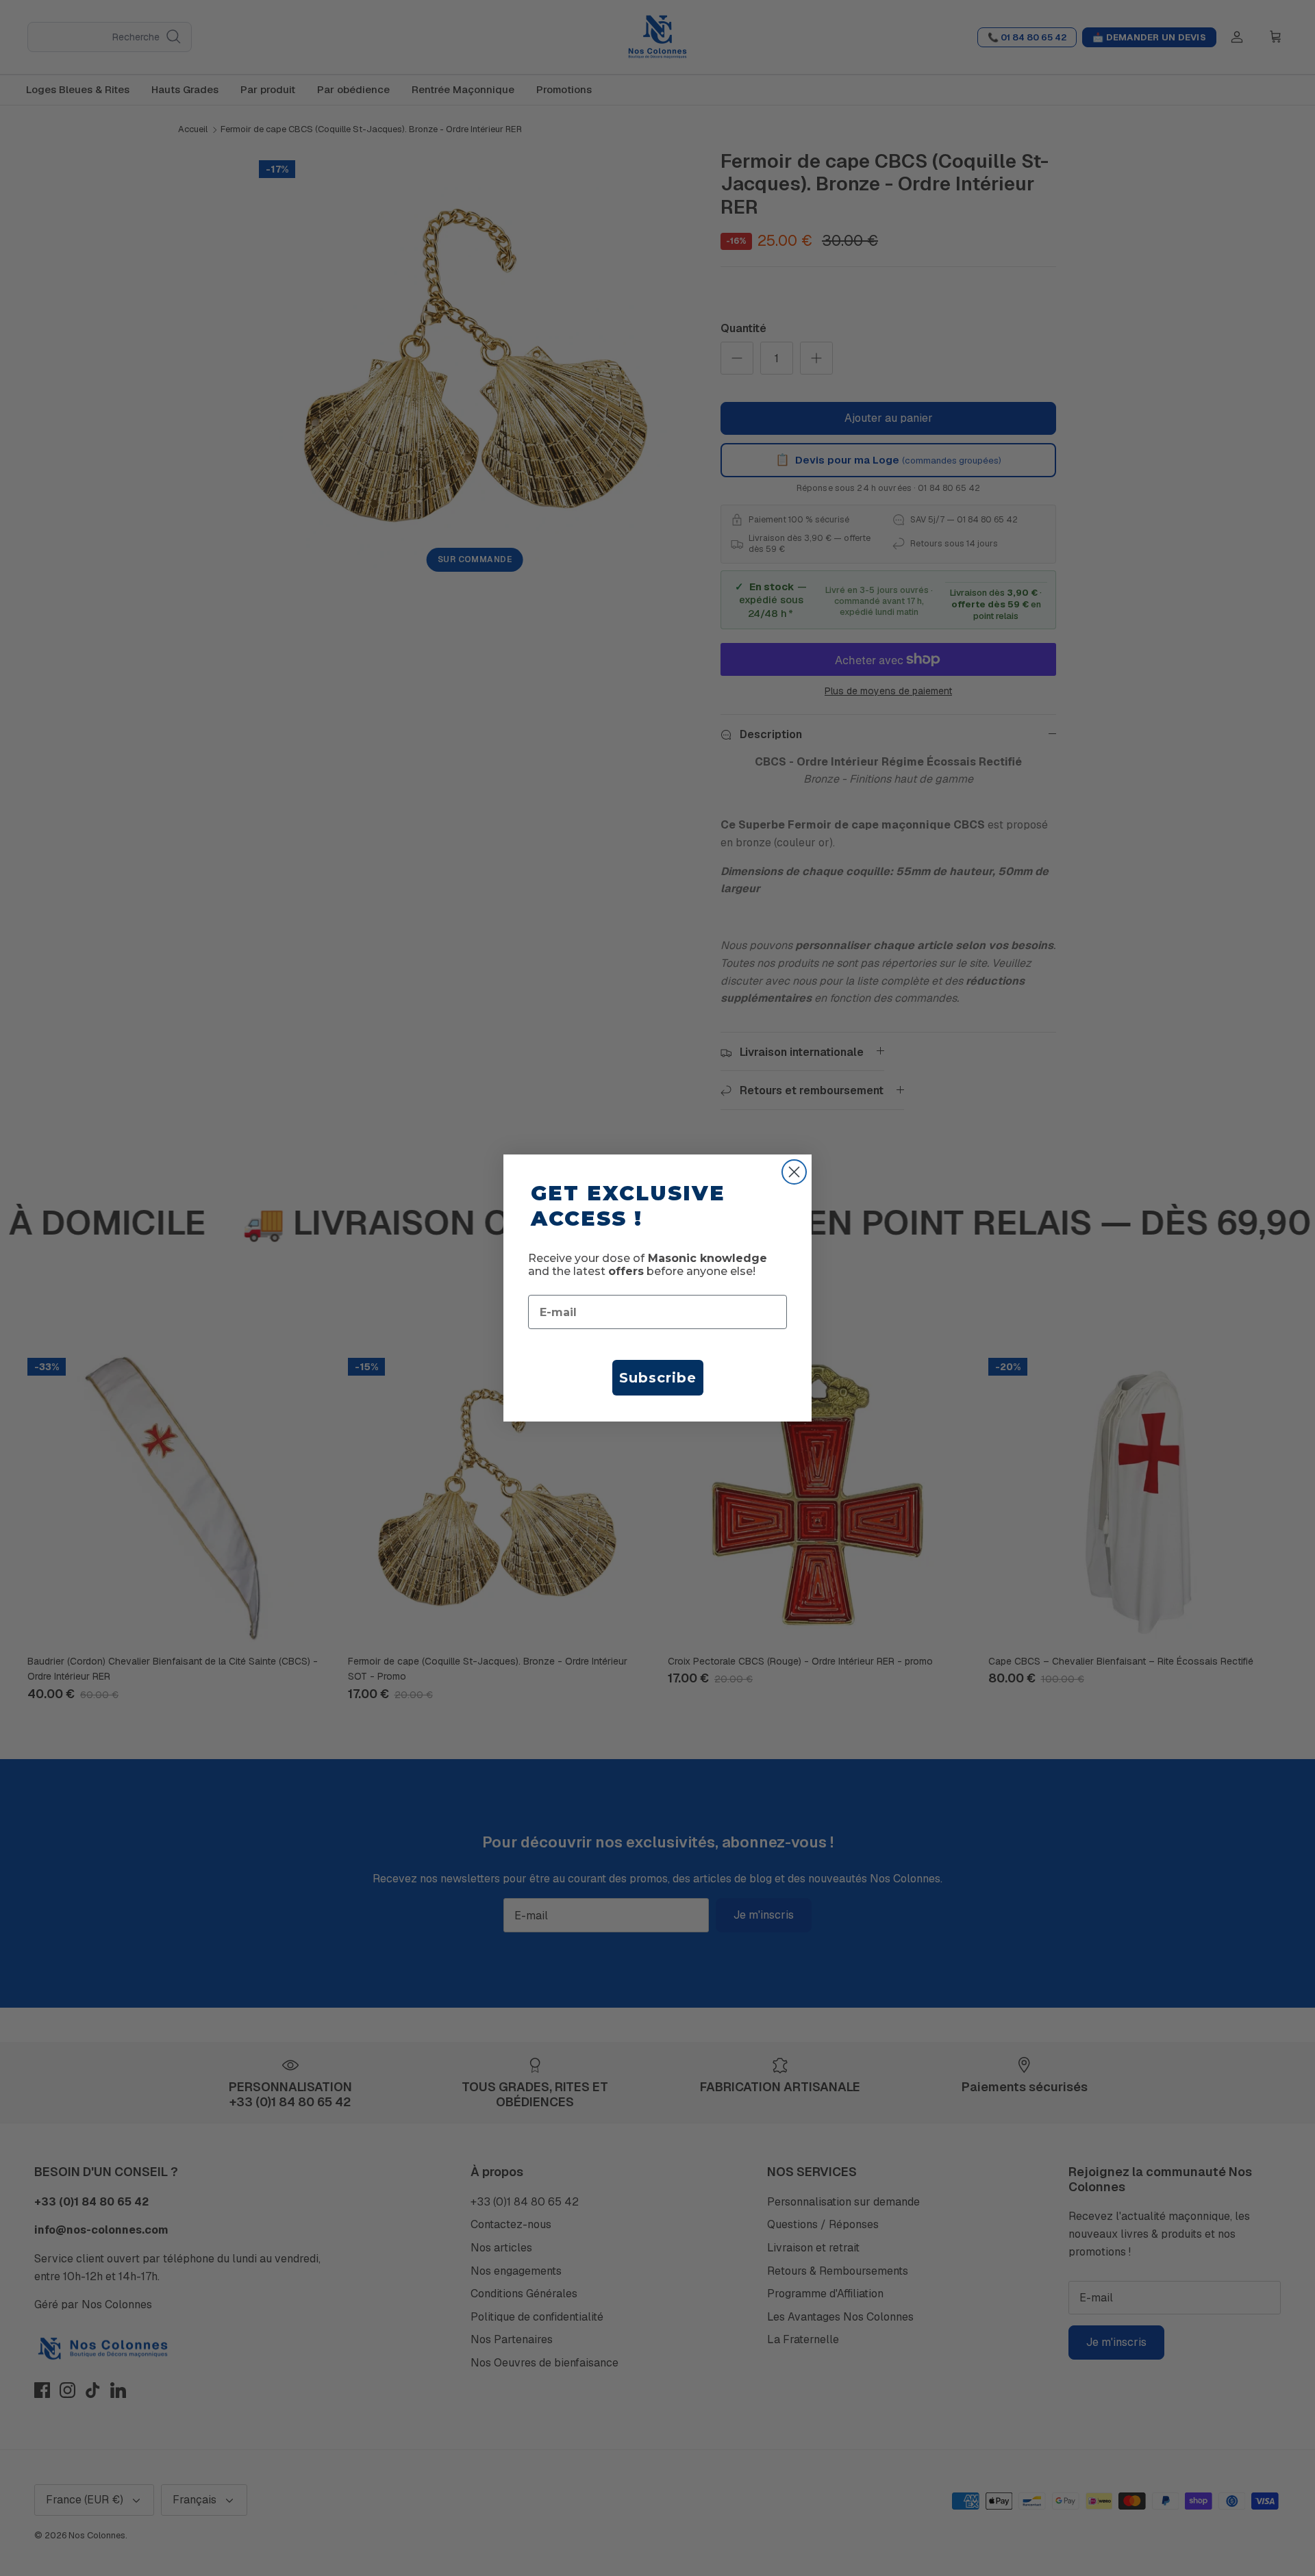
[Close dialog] (794, 1172)
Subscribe (658, 1378)
